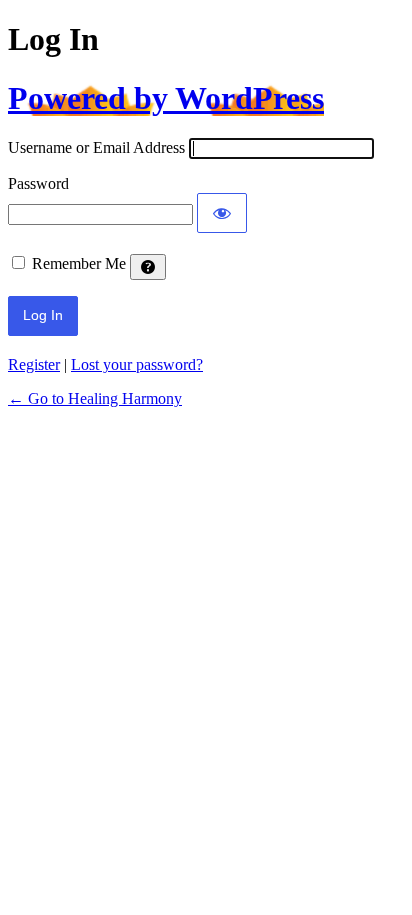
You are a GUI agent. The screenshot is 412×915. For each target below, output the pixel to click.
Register (34, 364)
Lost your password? (137, 364)
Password (38, 183)
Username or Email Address (96, 147)
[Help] (148, 267)
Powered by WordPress (166, 98)
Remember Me (79, 263)
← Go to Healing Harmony (95, 398)
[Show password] (222, 213)
